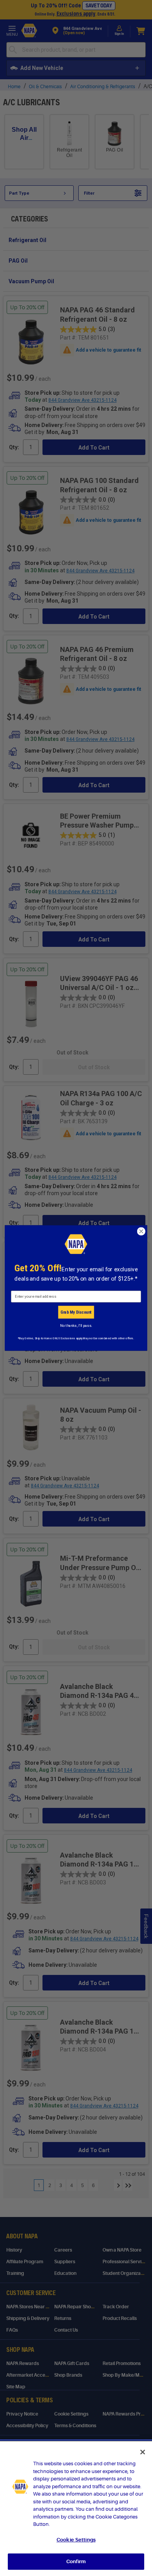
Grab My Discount (76, 1312)
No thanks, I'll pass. (76, 1326)
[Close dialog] (141, 1231)
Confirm (76, 2561)
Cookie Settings (76, 2540)
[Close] (143, 2452)
